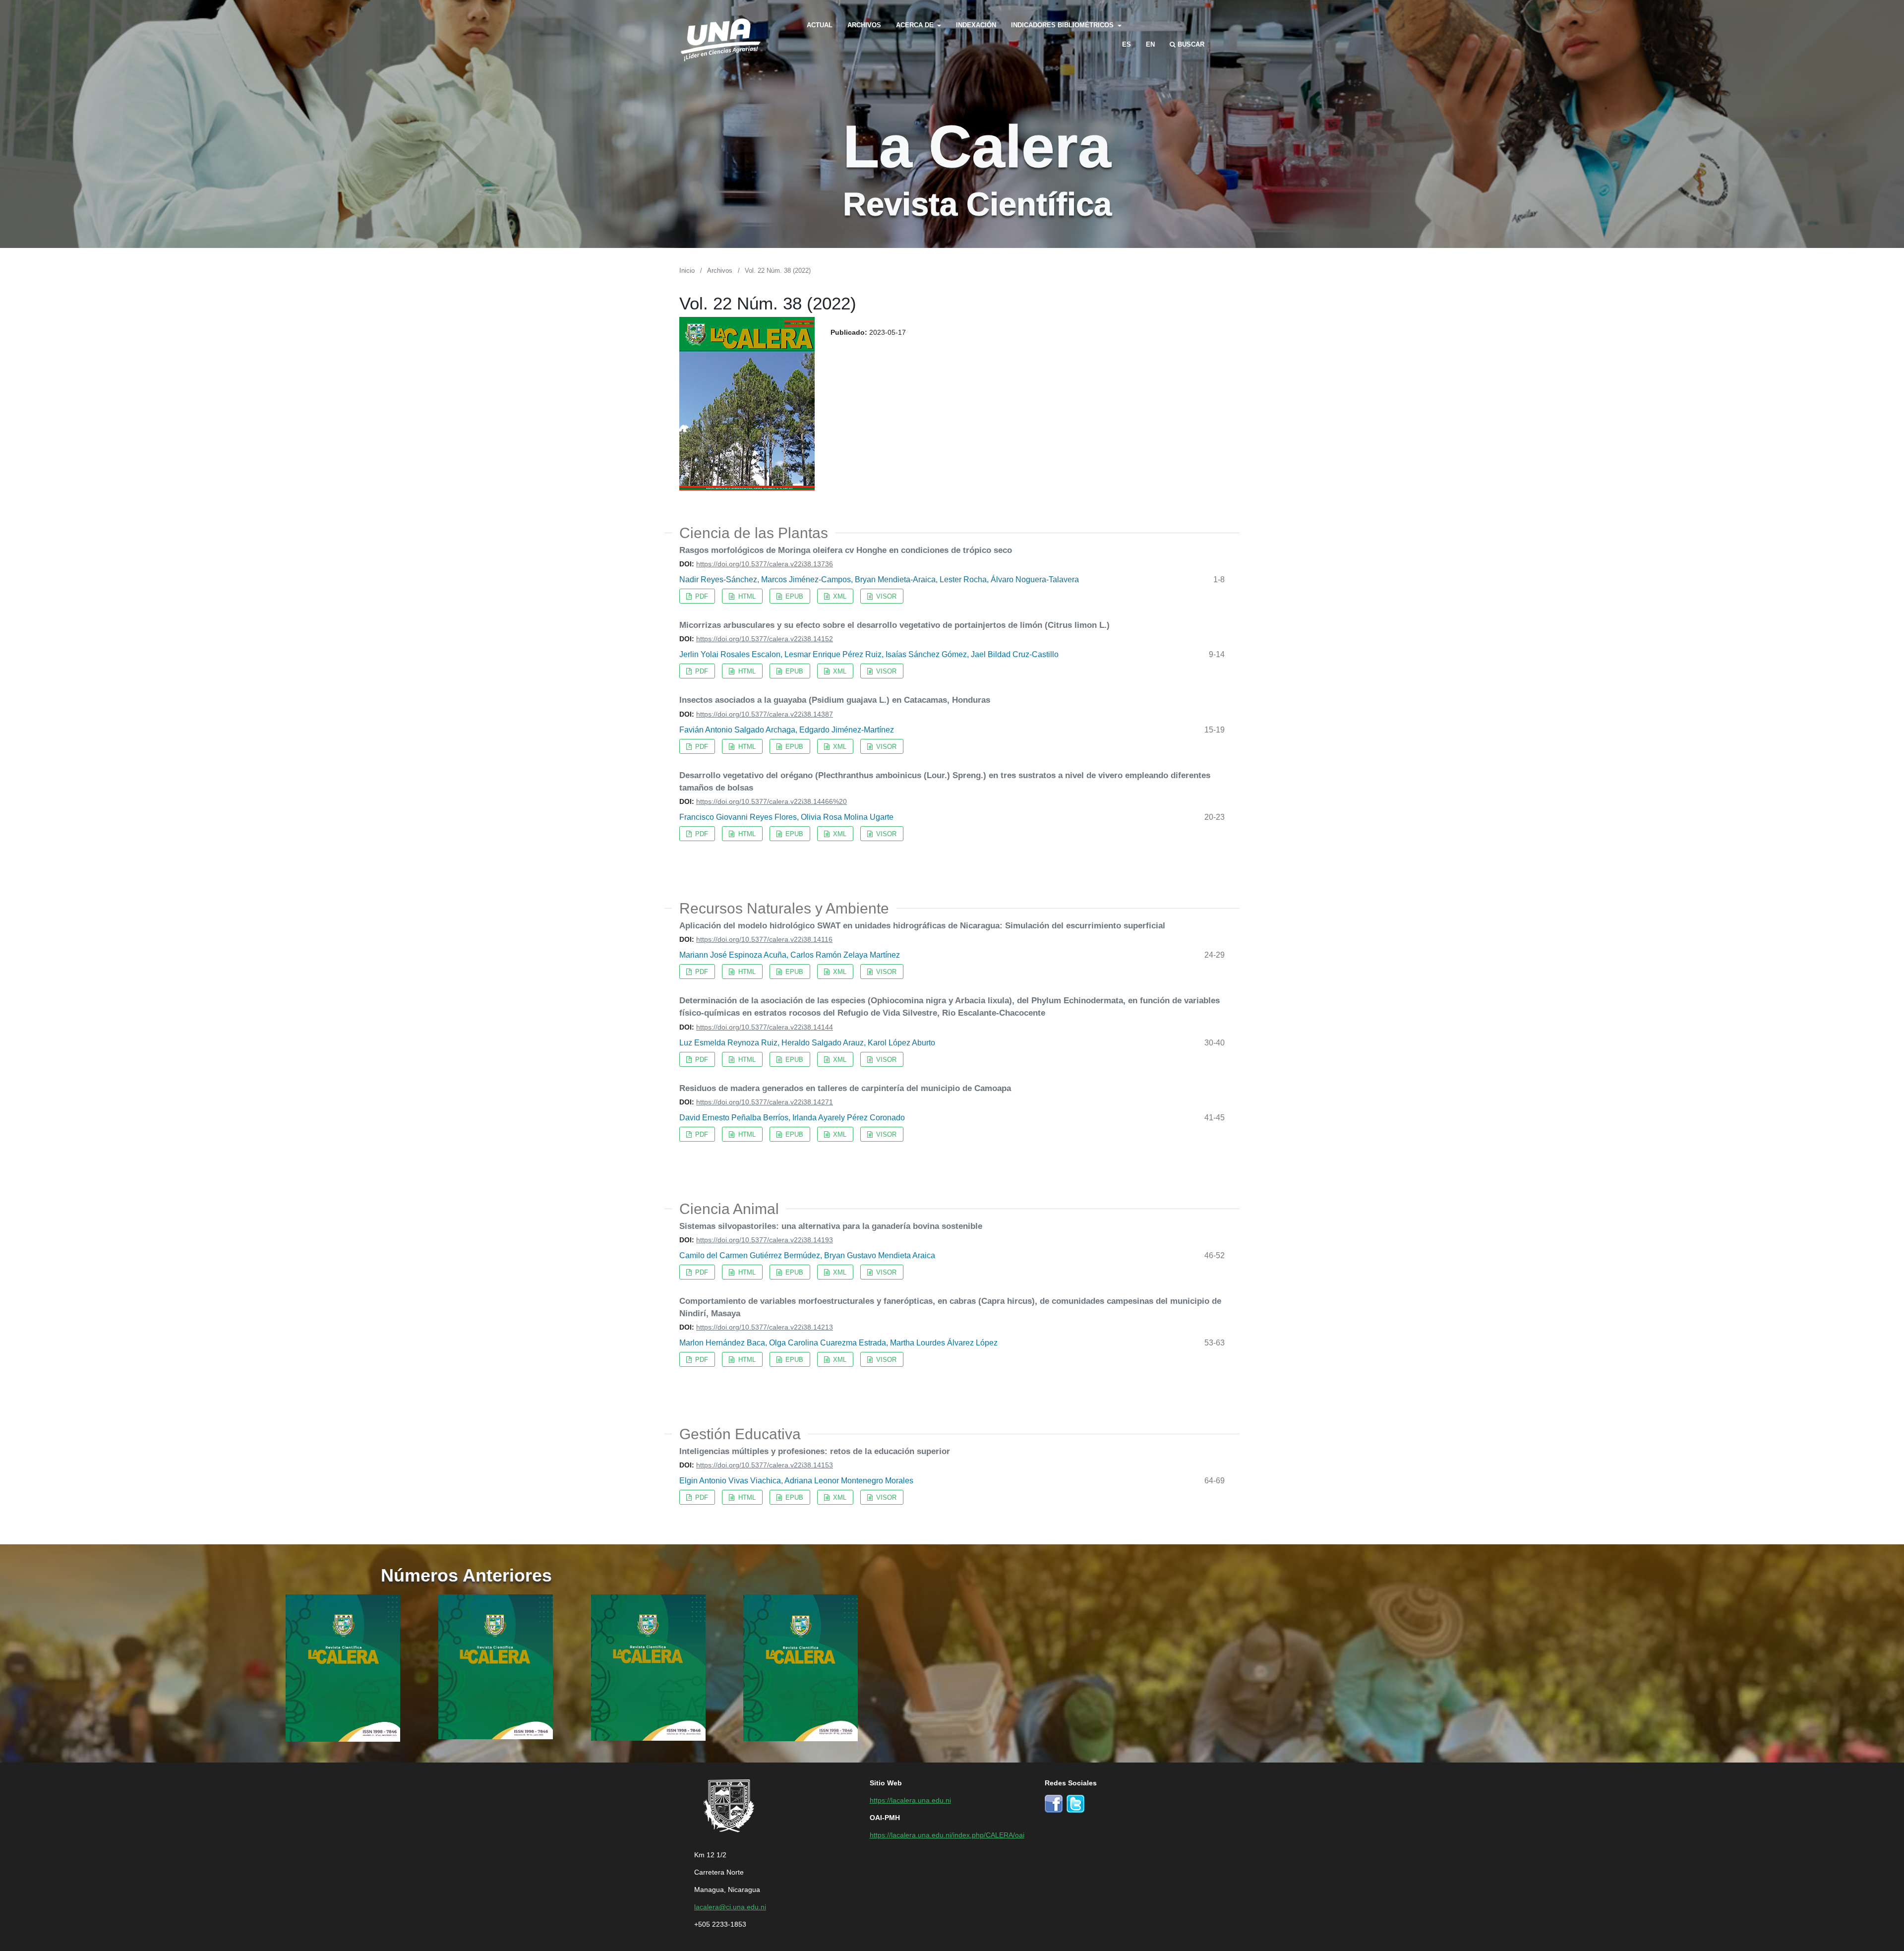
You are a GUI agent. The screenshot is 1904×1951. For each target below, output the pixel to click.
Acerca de (916, 25)
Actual (820, 25)
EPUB (793, 596)
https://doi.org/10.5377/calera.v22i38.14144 (765, 1027)
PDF (701, 596)
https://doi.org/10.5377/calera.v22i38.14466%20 (772, 801)
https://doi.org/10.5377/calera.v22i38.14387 (765, 714)
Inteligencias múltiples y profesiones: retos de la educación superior (815, 1451)
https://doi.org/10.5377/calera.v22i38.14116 (764, 939)
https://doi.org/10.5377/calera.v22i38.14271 (765, 1101)
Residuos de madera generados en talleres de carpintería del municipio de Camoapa (845, 1088)
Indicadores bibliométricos (1063, 25)
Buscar (1190, 44)
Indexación (976, 25)
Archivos (864, 25)
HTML (746, 596)
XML (839, 596)
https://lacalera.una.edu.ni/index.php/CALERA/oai (947, 1834)
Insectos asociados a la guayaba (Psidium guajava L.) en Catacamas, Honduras (835, 699)
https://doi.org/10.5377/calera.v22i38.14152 (765, 638)
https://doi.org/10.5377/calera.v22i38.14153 (765, 1464)
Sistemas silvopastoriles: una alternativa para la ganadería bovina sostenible (831, 1225)
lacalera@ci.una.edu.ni (730, 1906)
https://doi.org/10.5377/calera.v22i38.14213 (765, 1327)
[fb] (1054, 1803)
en (1150, 44)
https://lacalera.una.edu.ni (910, 1800)
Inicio (687, 270)
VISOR (885, 596)
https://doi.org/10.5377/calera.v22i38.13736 (765, 563)
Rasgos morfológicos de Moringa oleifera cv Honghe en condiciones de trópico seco (846, 549)
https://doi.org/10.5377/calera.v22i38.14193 (765, 1239)
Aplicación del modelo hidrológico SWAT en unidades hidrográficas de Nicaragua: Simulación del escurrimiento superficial (922, 925)
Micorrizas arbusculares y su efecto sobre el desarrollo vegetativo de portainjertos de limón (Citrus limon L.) (894, 624)
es (1127, 44)
